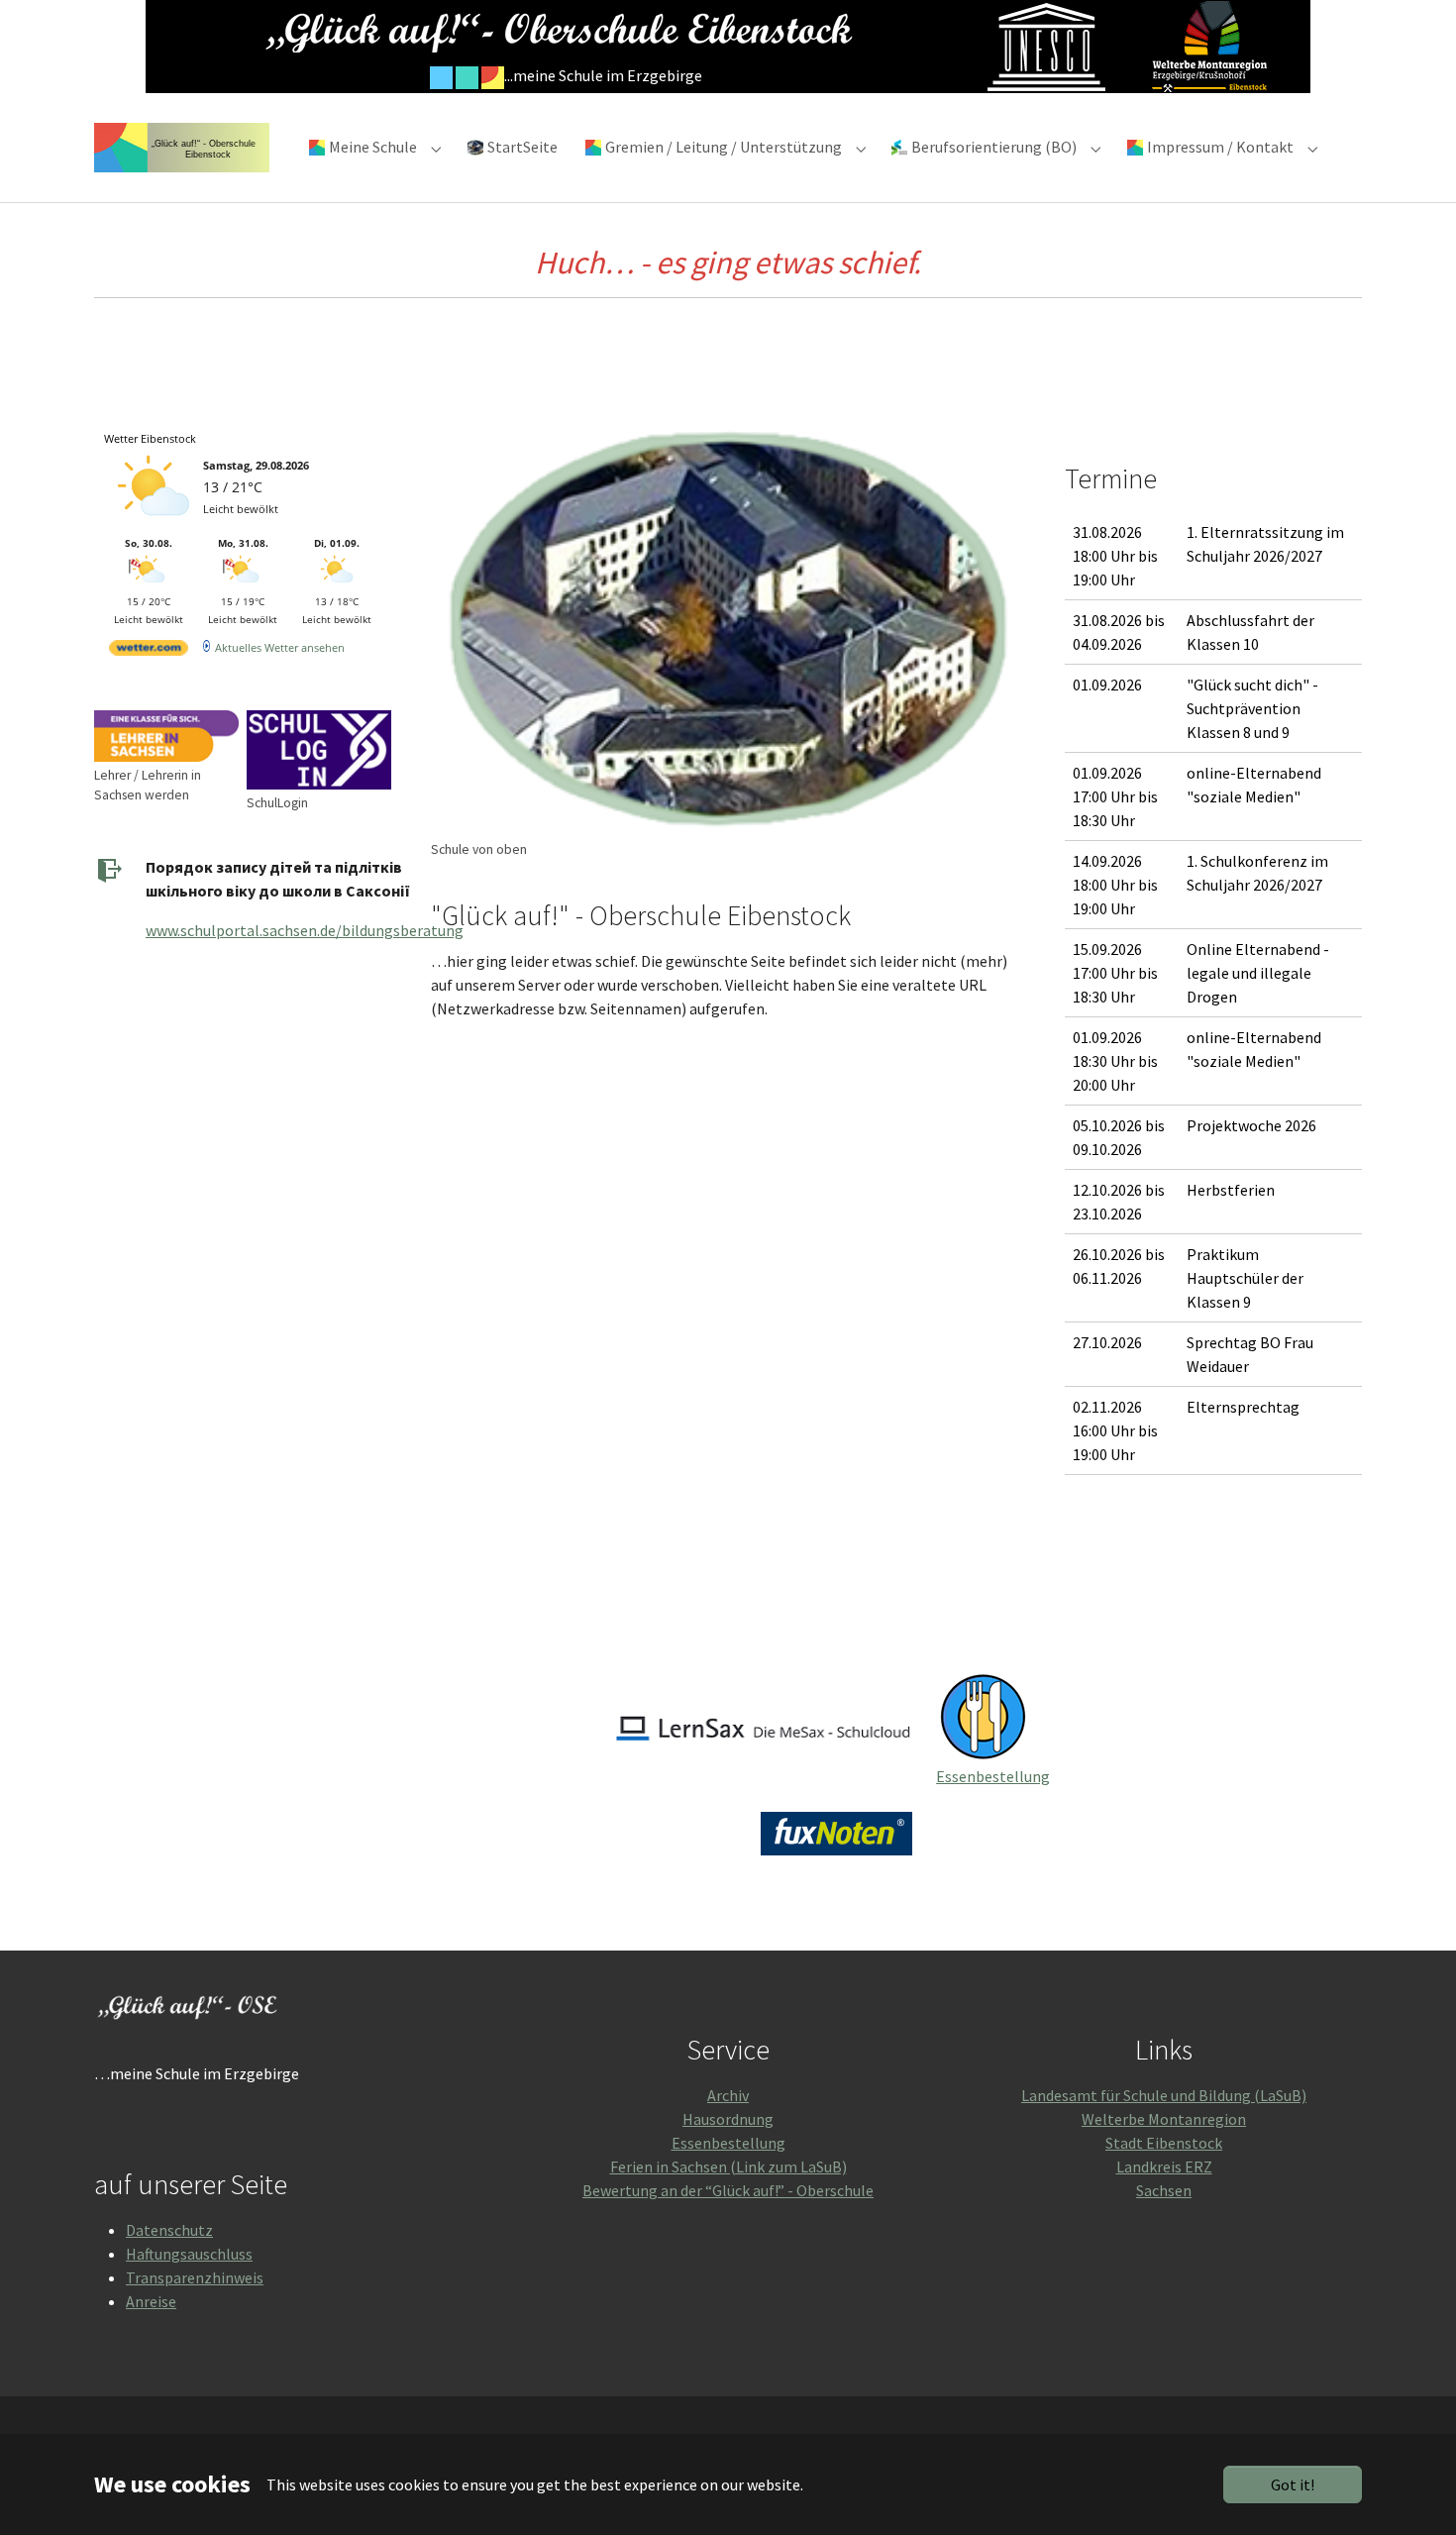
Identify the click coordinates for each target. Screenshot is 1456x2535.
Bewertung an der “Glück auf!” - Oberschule (728, 2190)
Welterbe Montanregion (1164, 2119)
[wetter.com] (149, 651)
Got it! (1293, 2484)
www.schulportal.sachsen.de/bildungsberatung (305, 930)
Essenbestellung (993, 1776)
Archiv (728, 2095)
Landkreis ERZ (1164, 2166)
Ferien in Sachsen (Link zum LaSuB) (728, 2166)
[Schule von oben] (728, 629)
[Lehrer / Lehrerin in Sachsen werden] (166, 736)
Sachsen (1164, 2190)
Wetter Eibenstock (150, 438)
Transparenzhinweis (195, 2277)
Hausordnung (728, 2119)
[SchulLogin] (319, 749)
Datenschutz (169, 2230)
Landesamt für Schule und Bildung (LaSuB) (1164, 2095)
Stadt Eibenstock (1164, 2143)
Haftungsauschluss (189, 2254)
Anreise (151, 2301)
